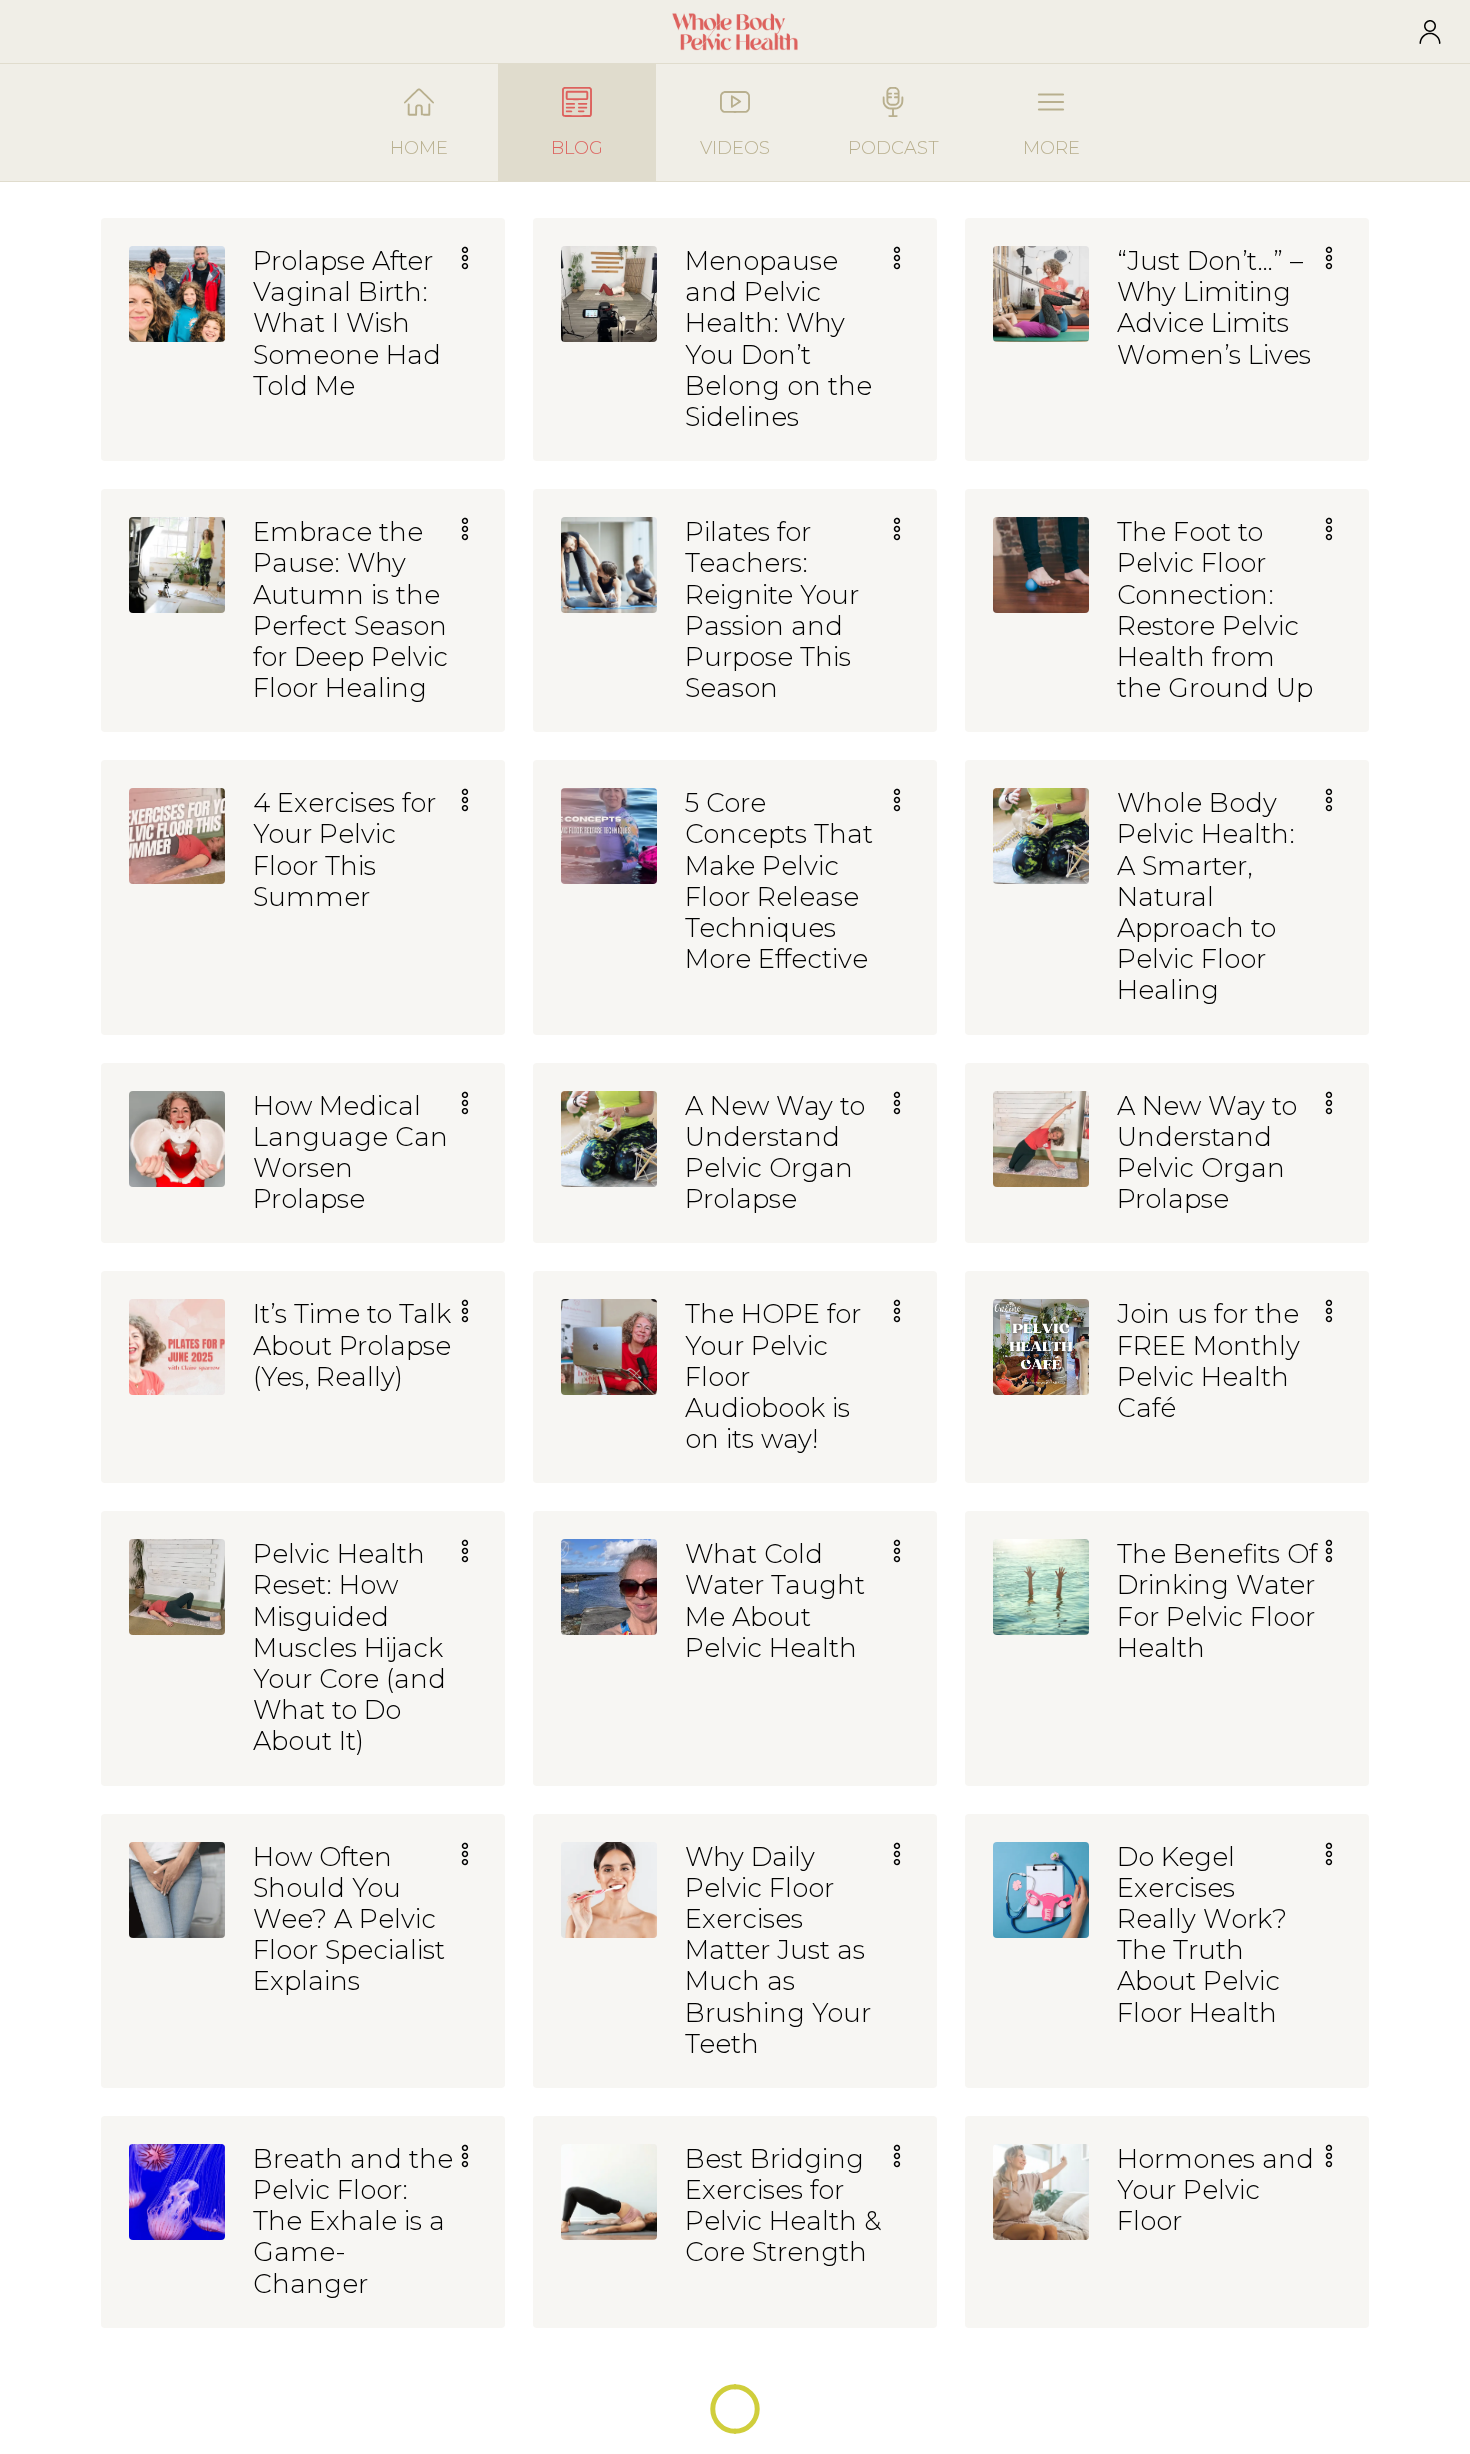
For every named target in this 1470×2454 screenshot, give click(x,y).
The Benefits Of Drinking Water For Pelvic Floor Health (1217, 1601)
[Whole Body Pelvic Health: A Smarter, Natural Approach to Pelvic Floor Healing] (1041, 836)
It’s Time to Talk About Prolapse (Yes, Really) (352, 1345)
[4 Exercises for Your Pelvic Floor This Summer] (177, 836)
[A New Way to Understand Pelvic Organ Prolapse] (609, 1139)
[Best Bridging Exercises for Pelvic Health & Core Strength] (609, 2192)
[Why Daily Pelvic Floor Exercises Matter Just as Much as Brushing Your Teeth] (609, 1890)
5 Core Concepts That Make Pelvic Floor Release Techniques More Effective (779, 881)
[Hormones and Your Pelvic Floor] (1041, 2192)
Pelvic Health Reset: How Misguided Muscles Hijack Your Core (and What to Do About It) (349, 1648)
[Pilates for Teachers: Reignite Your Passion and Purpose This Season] (609, 565)
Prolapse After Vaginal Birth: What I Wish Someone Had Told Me (347, 324)
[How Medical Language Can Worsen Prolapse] (177, 1139)
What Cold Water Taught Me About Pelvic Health (775, 1601)
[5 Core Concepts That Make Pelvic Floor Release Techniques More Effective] (609, 836)
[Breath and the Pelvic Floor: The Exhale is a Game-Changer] (177, 2192)
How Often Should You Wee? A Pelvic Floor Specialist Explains (349, 1920)
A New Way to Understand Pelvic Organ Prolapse (775, 1153)
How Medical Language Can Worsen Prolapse (350, 1153)
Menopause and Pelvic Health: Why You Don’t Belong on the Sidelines (778, 339)
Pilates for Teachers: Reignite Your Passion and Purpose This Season (772, 610)
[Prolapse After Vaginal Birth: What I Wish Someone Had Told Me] (177, 294)
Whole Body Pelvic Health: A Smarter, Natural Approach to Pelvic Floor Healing (1206, 897)
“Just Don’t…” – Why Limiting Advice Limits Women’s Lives (1214, 308)
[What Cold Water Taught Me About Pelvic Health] (609, 1587)
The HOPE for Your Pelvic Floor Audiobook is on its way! (773, 1377)
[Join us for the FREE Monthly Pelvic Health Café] (1041, 1347)
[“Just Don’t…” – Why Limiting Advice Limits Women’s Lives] (1041, 294)
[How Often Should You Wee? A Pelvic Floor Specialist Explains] (177, 1890)
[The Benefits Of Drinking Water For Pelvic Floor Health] (1041, 1587)
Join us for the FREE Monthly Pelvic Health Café (1208, 1361)
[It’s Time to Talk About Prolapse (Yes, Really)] (177, 1347)
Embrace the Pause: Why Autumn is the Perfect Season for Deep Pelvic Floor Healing (350, 610)
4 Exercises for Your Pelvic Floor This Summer (344, 850)
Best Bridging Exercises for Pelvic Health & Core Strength (783, 2206)
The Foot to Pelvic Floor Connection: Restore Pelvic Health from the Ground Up (1215, 610)
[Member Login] (1430, 32)
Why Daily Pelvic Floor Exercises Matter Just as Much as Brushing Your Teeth (778, 1951)
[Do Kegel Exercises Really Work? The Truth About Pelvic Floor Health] (1041, 1890)
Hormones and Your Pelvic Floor (1215, 2190)
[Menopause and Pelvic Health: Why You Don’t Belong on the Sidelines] (609, 294)
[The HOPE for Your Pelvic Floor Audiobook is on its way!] (609, 1347)
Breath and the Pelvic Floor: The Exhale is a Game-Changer (353, 2222)
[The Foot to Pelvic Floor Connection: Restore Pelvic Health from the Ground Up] (1041, 565)
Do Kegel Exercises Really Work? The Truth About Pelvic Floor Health (1202, 1935)
